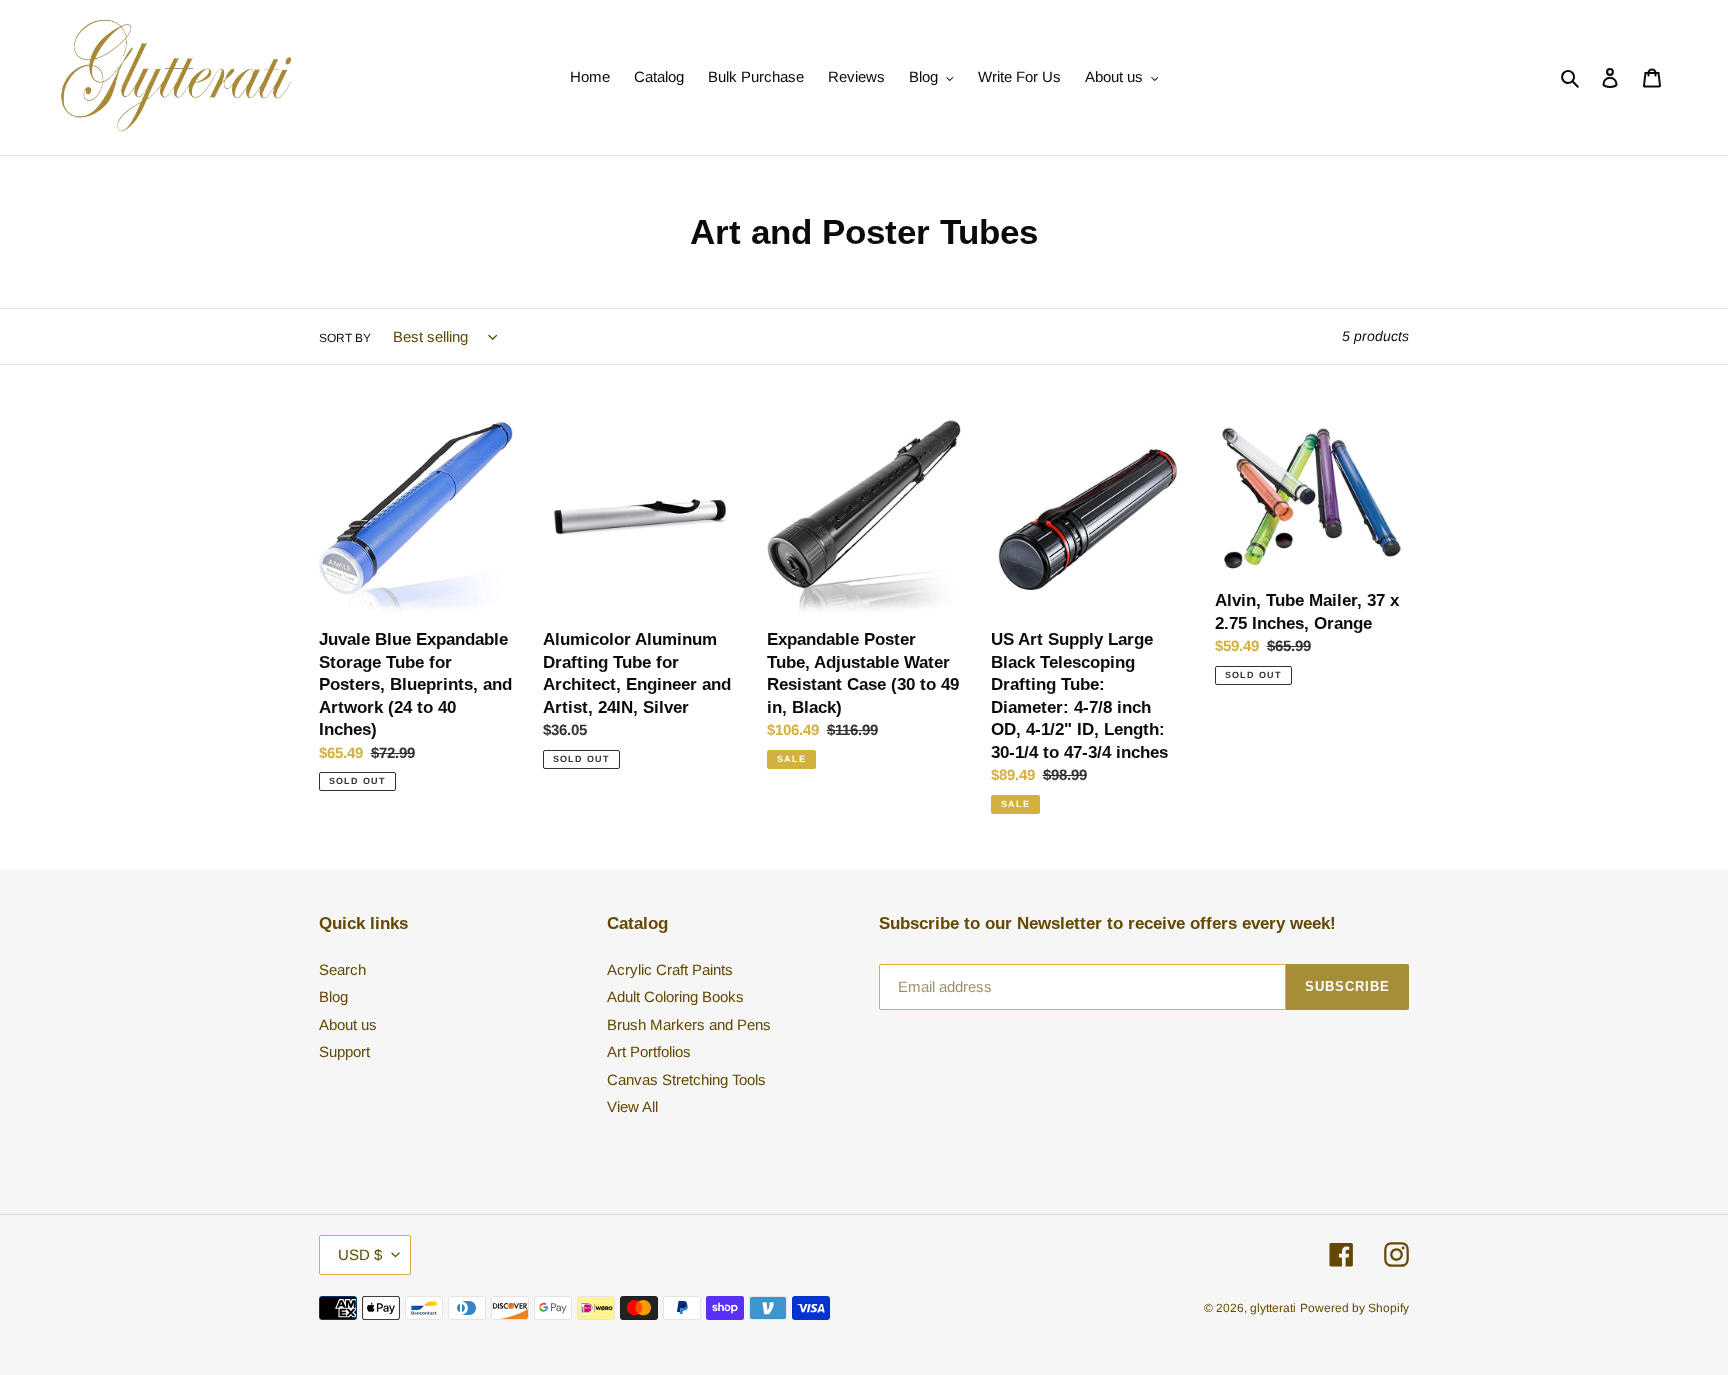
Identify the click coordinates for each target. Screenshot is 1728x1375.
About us (348, 1024)
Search (342, 969)
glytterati (1273, 1308)
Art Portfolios (649, 1051)
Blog (333, 996)
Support (344, 1051)
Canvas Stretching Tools (686, 1079)
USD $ (360, 1254)
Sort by (345, 338)
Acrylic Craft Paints (670, 969)
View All (632, 1106)
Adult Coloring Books (675, 996)
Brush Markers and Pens (689, 1024)
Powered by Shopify (1354, 1308)
